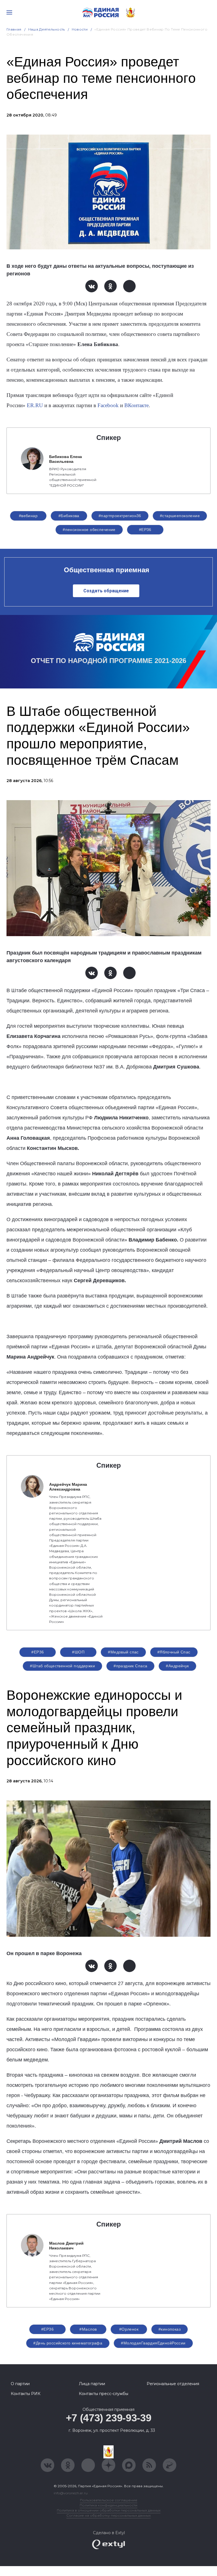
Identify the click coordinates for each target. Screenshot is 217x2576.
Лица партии (92, 2384)
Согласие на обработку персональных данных (108, 2515)
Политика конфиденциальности (108, 2505)
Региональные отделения (173, 2384)
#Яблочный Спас (174, 1652)
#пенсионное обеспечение (89, 530)
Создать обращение (106, 591)
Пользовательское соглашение (109, 2500)
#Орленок (129, 2329)
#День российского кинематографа (68, 2343)
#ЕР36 (145, 530)
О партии (20, 2384)
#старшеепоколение (180, 516)
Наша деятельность (47, 29)
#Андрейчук (177, 1666)
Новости (80, 29)
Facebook (108, 405)
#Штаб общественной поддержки (62, 1666)
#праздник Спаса (130, 1666)
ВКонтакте (136, 405)
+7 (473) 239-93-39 (109, 2418)
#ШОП (78, 1652)
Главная (14, 29)
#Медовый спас (123, 1652)
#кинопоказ (170, 2329)
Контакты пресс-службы (104, 2394)
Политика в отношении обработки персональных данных (109, 2510)
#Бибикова (69, 516)
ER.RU (35, 405)
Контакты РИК (26, 2394)
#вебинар (28, 516)
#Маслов (88, 2329)
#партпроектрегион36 (120, 516)
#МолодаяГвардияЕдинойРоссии (153, 2343)
